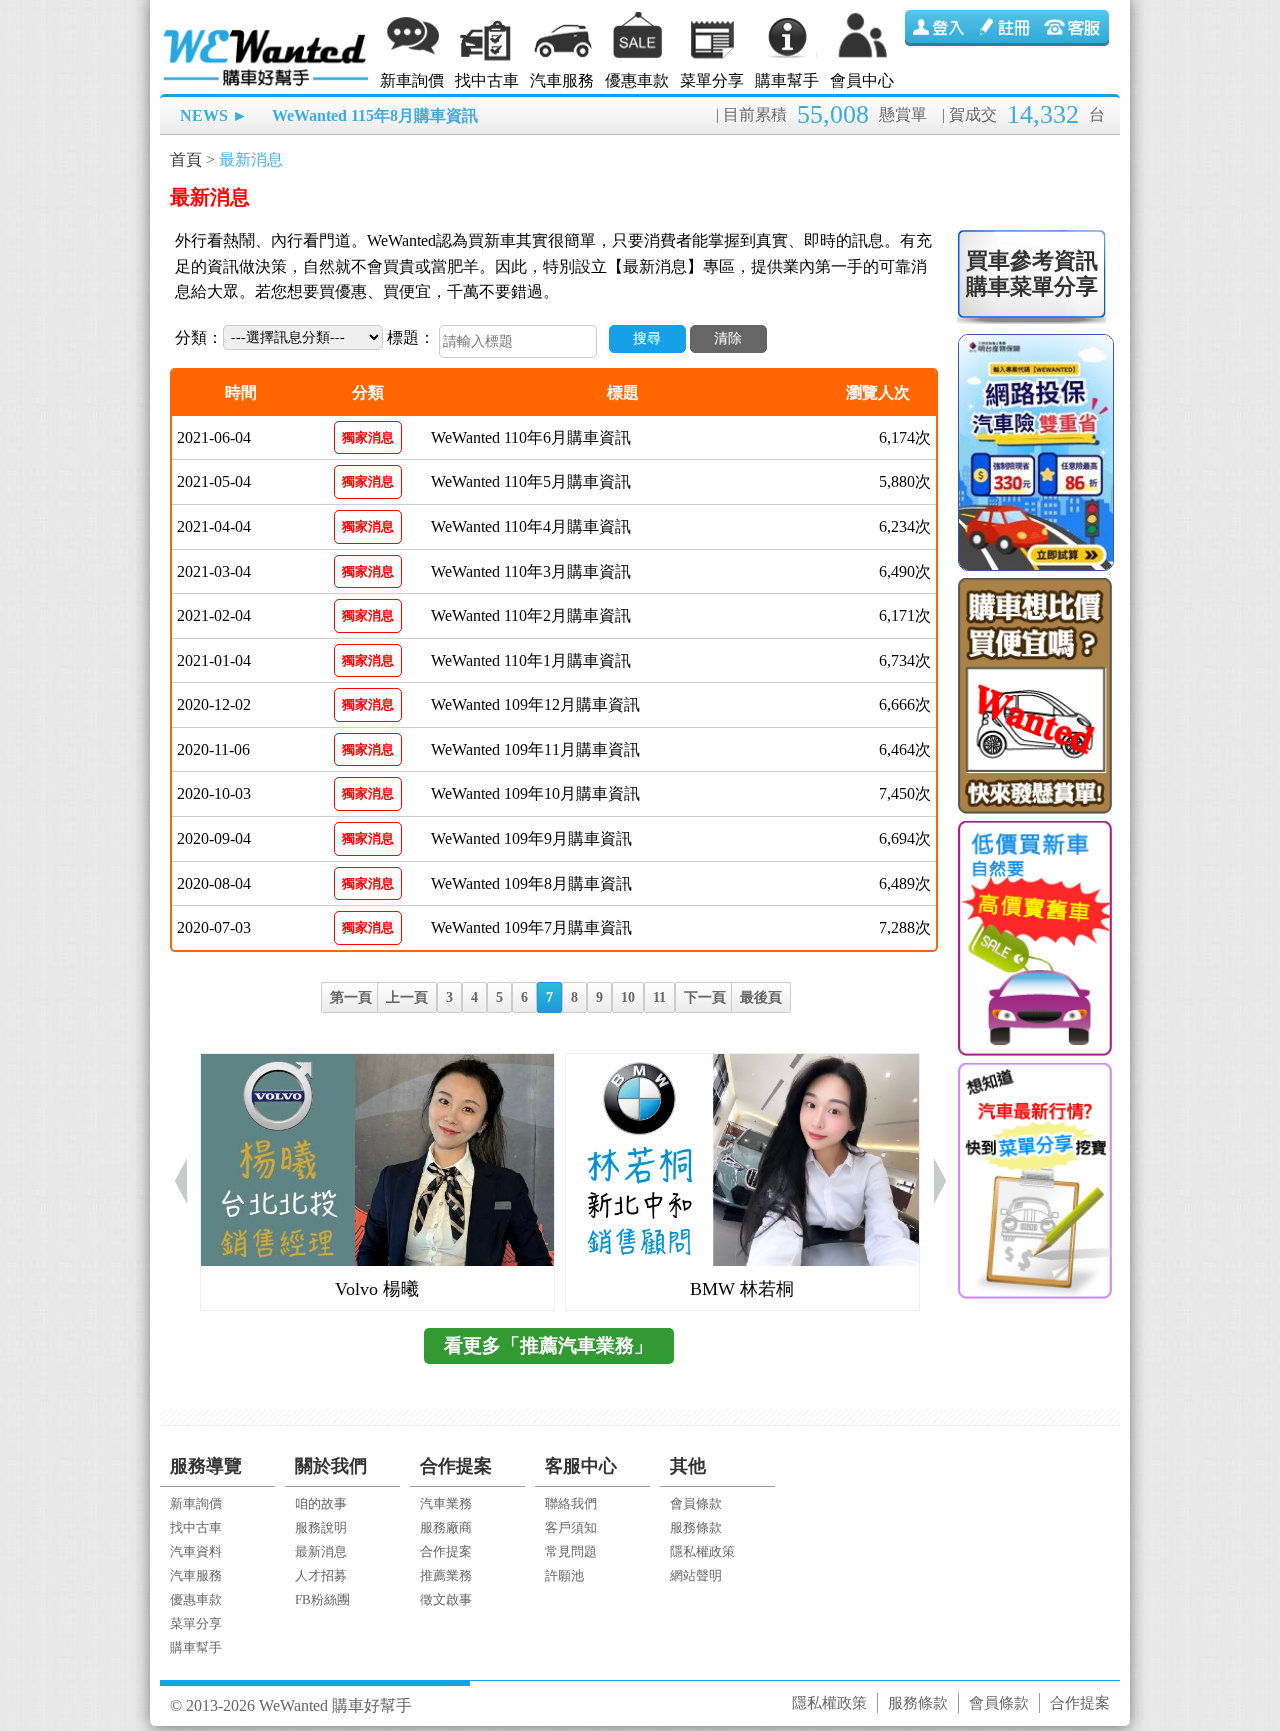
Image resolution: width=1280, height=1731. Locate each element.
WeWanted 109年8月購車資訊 (531, 883)
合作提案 (446, 1551)
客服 (1075, 28)
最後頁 (761, 997)
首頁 (186, 159)
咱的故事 (321, 1503)
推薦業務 (446, 1575)
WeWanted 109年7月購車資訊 (531, 927)
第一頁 (351, 997)
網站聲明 (696, 1575)
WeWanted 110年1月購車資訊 (531, 660)
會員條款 (696, 1503)
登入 (939, 28)
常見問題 (571, 1551)
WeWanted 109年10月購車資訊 (535, 793)
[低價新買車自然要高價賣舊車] (1034, 939)
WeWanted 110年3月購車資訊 (531, 571)
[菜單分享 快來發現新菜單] (1034, 1181)
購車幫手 (787, 80)
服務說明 (321, 1527)
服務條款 (696, 1527)
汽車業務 (446, 1503)
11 (659, 997)
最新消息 (251, 159)
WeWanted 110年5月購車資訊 (531, 481)
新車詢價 (412, 80)
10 (628, 997)
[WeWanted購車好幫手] (267, 32)
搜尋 (647, 338)
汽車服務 (562, 80)
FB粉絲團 (322, 1599)
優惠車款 (637, 80)
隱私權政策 (702, 1551)
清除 (728, 338)
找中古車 (487, 80)
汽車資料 (196, 1551)
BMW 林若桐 (742, 1289)
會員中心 (862, 80)
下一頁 (705, 997)
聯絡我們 (571, 1503)
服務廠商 (446, 1527)
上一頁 (407, 997)
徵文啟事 (446, 1599)
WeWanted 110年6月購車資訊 (531, 437)
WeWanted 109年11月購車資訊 (535, 749)
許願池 (564, 1575)
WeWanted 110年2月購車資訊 (531, 615)
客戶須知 (571, 1527)
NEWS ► (214, 115)
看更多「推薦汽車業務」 (548, 1345)
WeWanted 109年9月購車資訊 (531, 838)
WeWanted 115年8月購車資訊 (375, 115)
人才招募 (321, 1575)
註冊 (1007, 28)
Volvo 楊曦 (377, 1289)
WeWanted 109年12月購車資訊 (535, 704)
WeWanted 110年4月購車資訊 (531, 526)
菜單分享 (712, 80)
